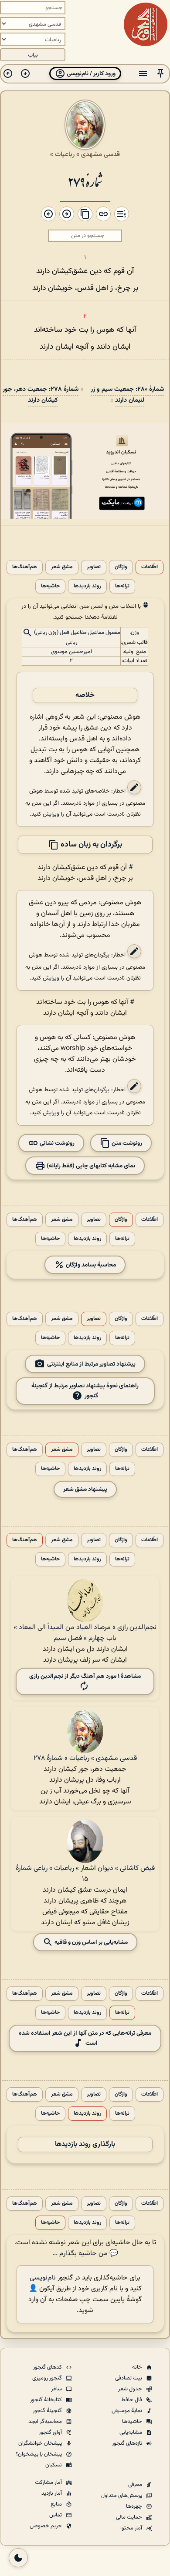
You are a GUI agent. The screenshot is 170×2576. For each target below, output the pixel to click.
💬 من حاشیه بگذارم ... (85, 2254)
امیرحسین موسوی (71, 652)
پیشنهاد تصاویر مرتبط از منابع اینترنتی (91, 1364)
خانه (138, 2367)
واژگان (121, 567)
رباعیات (65, 154)
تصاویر (94, 567)
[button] (160, 74)
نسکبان (54, 2465)
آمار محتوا (132, 2528)
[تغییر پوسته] (18, 2558)
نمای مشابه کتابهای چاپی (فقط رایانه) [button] (90, 1166)
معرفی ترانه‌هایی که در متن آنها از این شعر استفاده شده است (85, 2038)
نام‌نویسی (43, 2278)
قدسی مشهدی (100, 154)
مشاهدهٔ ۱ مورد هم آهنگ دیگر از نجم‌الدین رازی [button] (85, 1676)
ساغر (57, 2389)
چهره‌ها (135, 2506)
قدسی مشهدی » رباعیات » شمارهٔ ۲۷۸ (85, 1758)
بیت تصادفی (129, 2378)
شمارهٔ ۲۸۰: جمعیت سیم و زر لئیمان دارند (127, 395)
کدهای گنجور (48, 2367)
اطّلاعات (150, 567)
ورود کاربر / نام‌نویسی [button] (90, 74)
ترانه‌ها (122, 586)
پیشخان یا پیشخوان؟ (39, 2454)
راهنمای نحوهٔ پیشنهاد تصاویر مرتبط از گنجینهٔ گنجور (85, 1391)
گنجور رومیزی (48, 2378)
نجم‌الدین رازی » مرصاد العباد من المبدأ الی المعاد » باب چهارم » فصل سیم (85, 1633)
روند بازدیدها (87, 586)
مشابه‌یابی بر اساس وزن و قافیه (90, 1942)
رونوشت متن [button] (126, 1143)
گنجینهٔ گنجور (48, 2411)
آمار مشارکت (49, 2483)
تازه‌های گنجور (128, 2443)
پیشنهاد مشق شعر (85, 1489)
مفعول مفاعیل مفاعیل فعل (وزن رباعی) (77, 633)
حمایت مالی (130, 2517)
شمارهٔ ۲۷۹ (85, 181)
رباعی (71, 643)
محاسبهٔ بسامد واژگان (90, 1265)
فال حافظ (132, 2400)
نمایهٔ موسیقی (127, 2411)
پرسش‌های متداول (122, 2496)
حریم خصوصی (46, 2526)
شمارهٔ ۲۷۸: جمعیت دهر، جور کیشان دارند (41, 395)
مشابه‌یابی (131, 2433)
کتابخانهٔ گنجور (47, 2400)
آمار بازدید (52, 2493)
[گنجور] (146, 24)
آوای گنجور (51, 2433)
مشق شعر (62, 567)
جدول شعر (131, 2389)
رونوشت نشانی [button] (56, 1143)
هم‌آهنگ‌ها (25, 567)
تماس (56, 2515)
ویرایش (51, 814)
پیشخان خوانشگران (41, 2443)
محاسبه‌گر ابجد (46, 2422)
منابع (57, 2504)
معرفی (136, 2485)
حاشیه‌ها (50, 586)
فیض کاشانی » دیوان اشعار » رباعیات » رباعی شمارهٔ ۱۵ (85, 1874)
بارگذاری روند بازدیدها (85, 2144)
